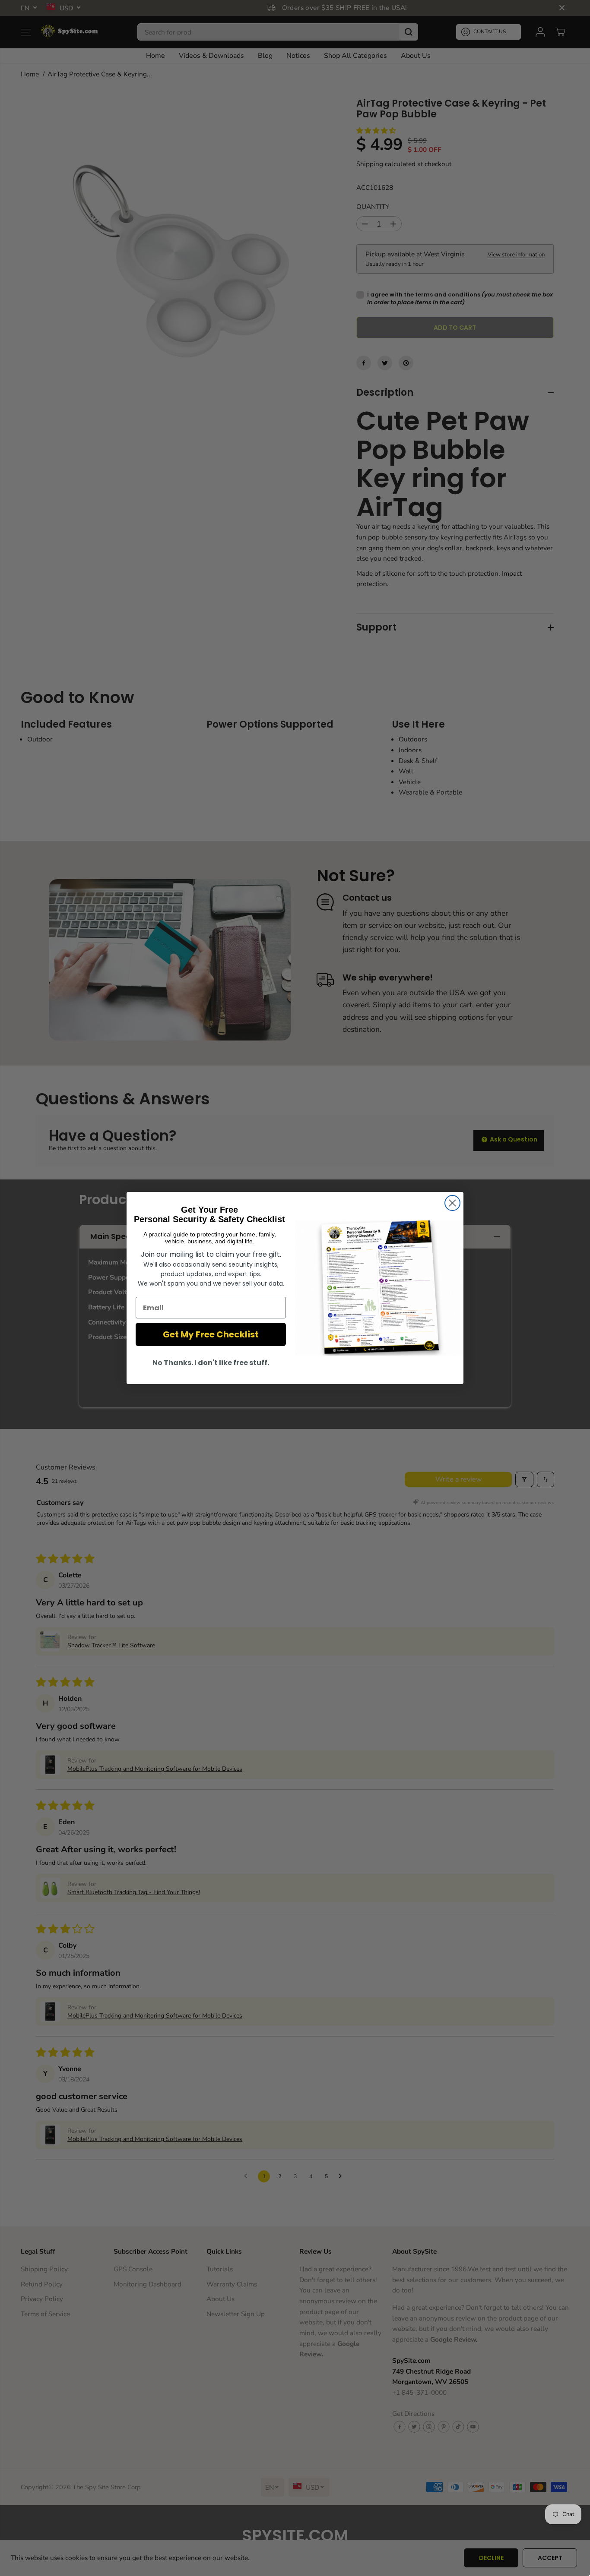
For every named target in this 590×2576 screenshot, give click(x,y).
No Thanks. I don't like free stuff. (211, 1363)
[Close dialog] (452, 1203)
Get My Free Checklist (211, 1334)
